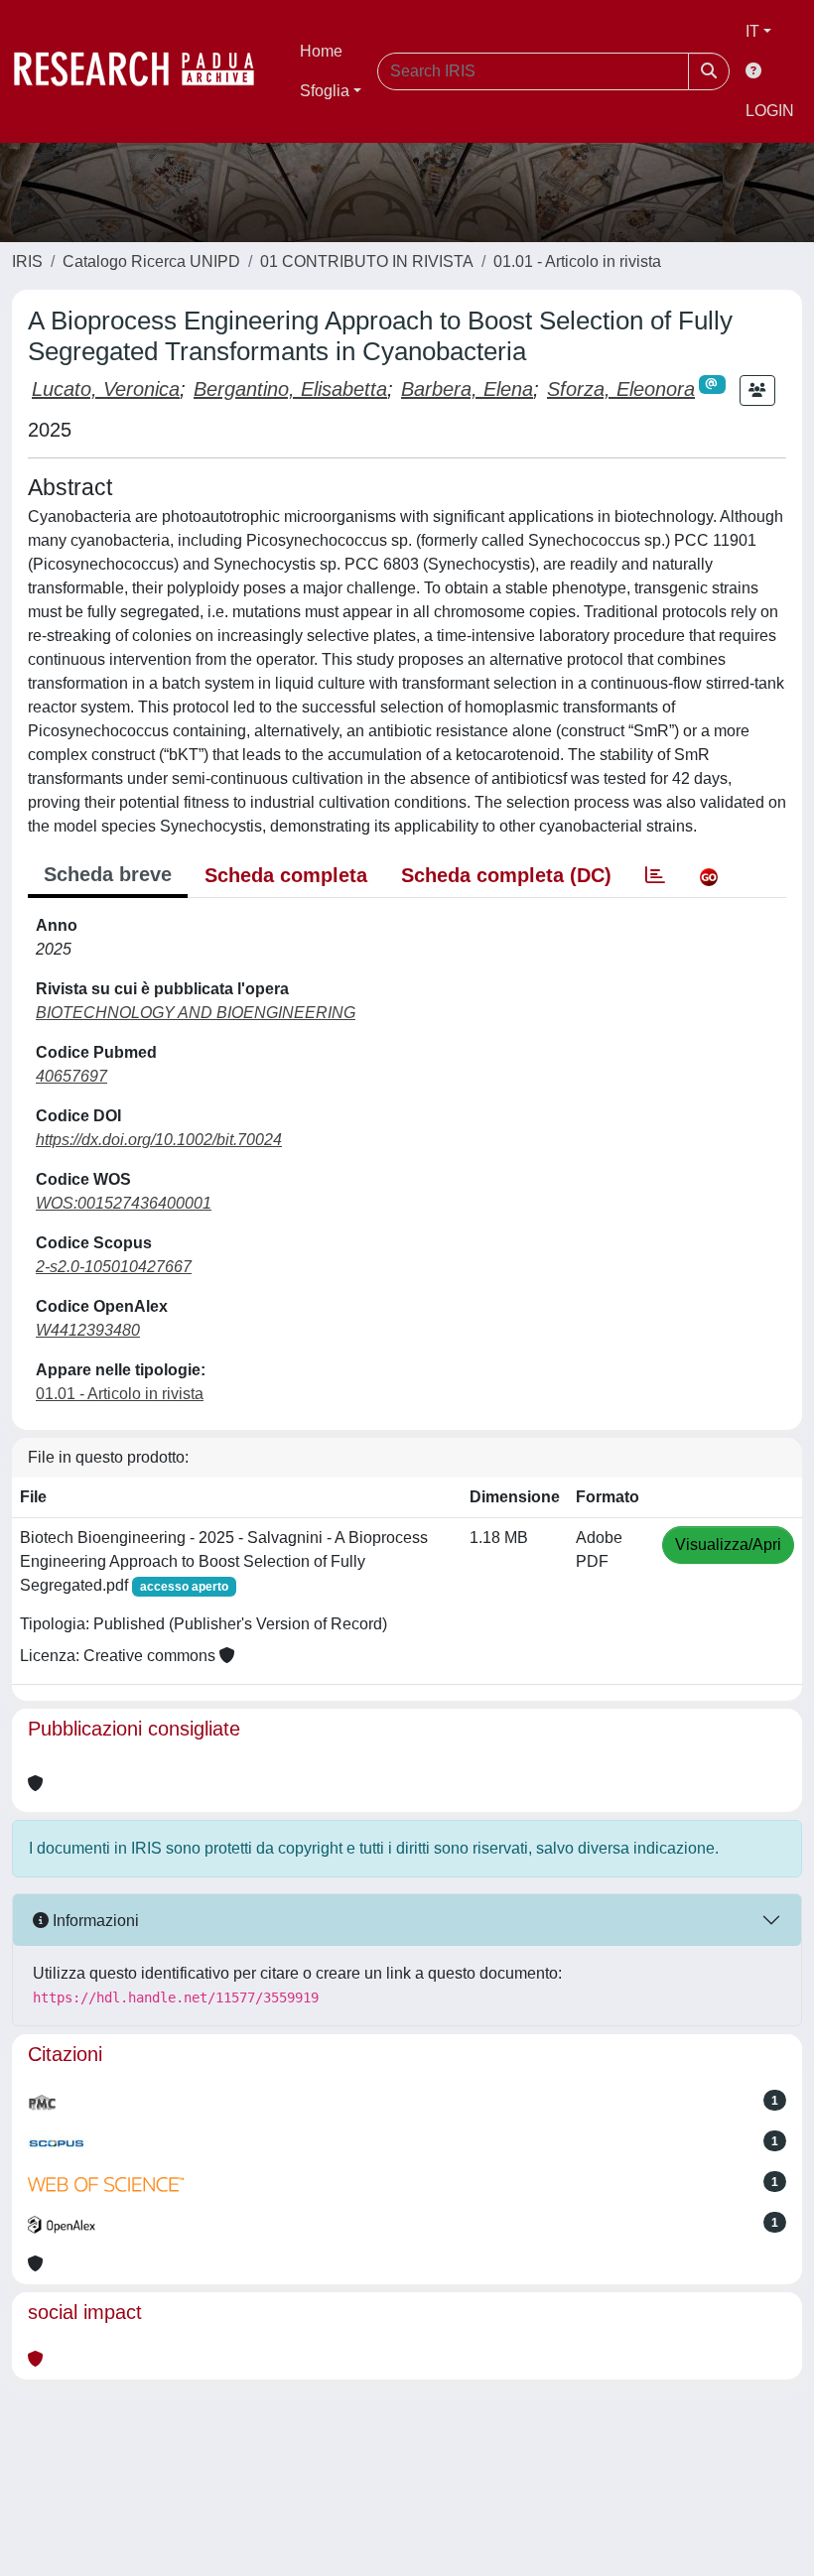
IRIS (27, 261)
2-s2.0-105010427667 (114, 1267)
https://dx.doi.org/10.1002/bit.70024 (159, 1140)
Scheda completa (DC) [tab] (506, 875)
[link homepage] (144, 71)
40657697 (71, 1076)
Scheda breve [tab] (108, 874)
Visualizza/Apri (728, 1545)
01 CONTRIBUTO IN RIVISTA (367, 261)
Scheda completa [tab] (286, 875)
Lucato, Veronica (106, 389)
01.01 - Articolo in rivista (577, 261)
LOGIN (770, 111)
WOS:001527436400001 (124, 1203)
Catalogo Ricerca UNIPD (151, 261)
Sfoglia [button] (325, 91)
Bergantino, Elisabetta (290, 389)
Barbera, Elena (467, 389)
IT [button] (752, 31)
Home (321, 51)
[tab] (655, 875)
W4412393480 (88, 1330)
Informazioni (94, 1921)
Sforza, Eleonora (621, 389)
